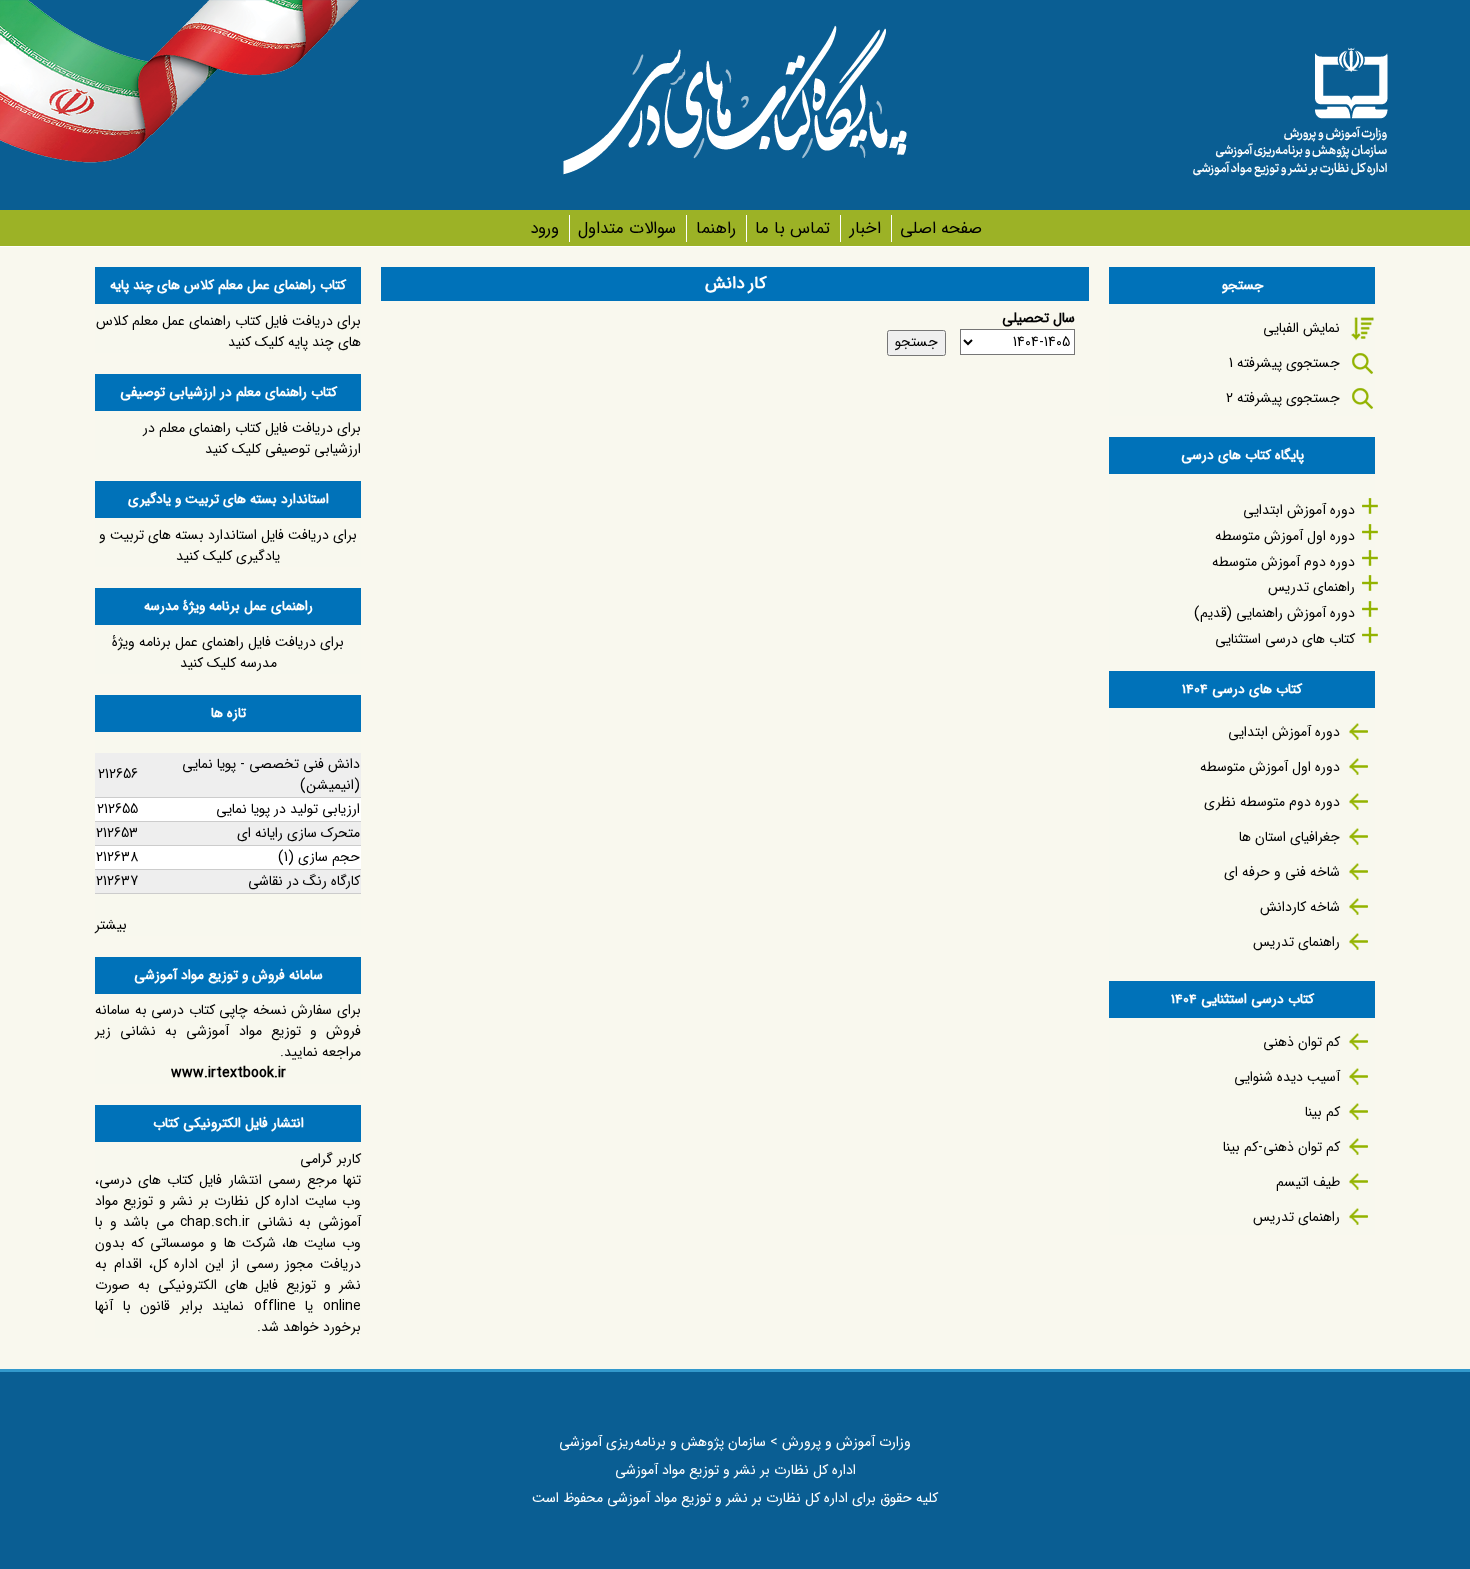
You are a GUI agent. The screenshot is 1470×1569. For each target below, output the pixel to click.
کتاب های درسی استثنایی (1285, 639)
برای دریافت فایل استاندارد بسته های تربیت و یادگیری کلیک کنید (228, 545)
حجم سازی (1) (319, 857)
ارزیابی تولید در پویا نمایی (288, 809)
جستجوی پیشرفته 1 (1284, 363)
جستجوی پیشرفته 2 (1283, 398)
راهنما (715, 228)
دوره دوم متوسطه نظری (1272, 802)
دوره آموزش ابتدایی (1299, 510)
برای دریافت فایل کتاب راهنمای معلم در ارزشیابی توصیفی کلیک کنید (252, 438)
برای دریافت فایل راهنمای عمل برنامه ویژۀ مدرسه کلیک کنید (228, 652)
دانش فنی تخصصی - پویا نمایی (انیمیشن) (271, 774)
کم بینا (1322, 1112)
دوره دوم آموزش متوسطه (1283, 562)
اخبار (865, 228)
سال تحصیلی (1038, 318)
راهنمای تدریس (1311, 587)
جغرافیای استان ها (1289, 837)
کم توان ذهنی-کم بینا (1281, 1147)
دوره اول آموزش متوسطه (1285, 536)
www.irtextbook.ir (228, 1073)
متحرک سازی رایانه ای (298, 833)
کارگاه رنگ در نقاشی (304, 881)
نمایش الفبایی (1301, 328)
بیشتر (111, 925)
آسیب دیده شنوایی (1287, 1077)
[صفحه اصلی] (1290, 105)
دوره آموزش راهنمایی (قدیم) (1274, 613)
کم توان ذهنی (1301, 1042)
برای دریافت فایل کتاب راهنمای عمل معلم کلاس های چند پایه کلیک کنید (228, 331)
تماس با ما (792, 228)
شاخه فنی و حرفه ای (1282, 872)
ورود (544, 228)
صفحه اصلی (941, 228)
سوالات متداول (627, 228)
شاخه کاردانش (1300, 907)
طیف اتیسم (1308, 1182)
